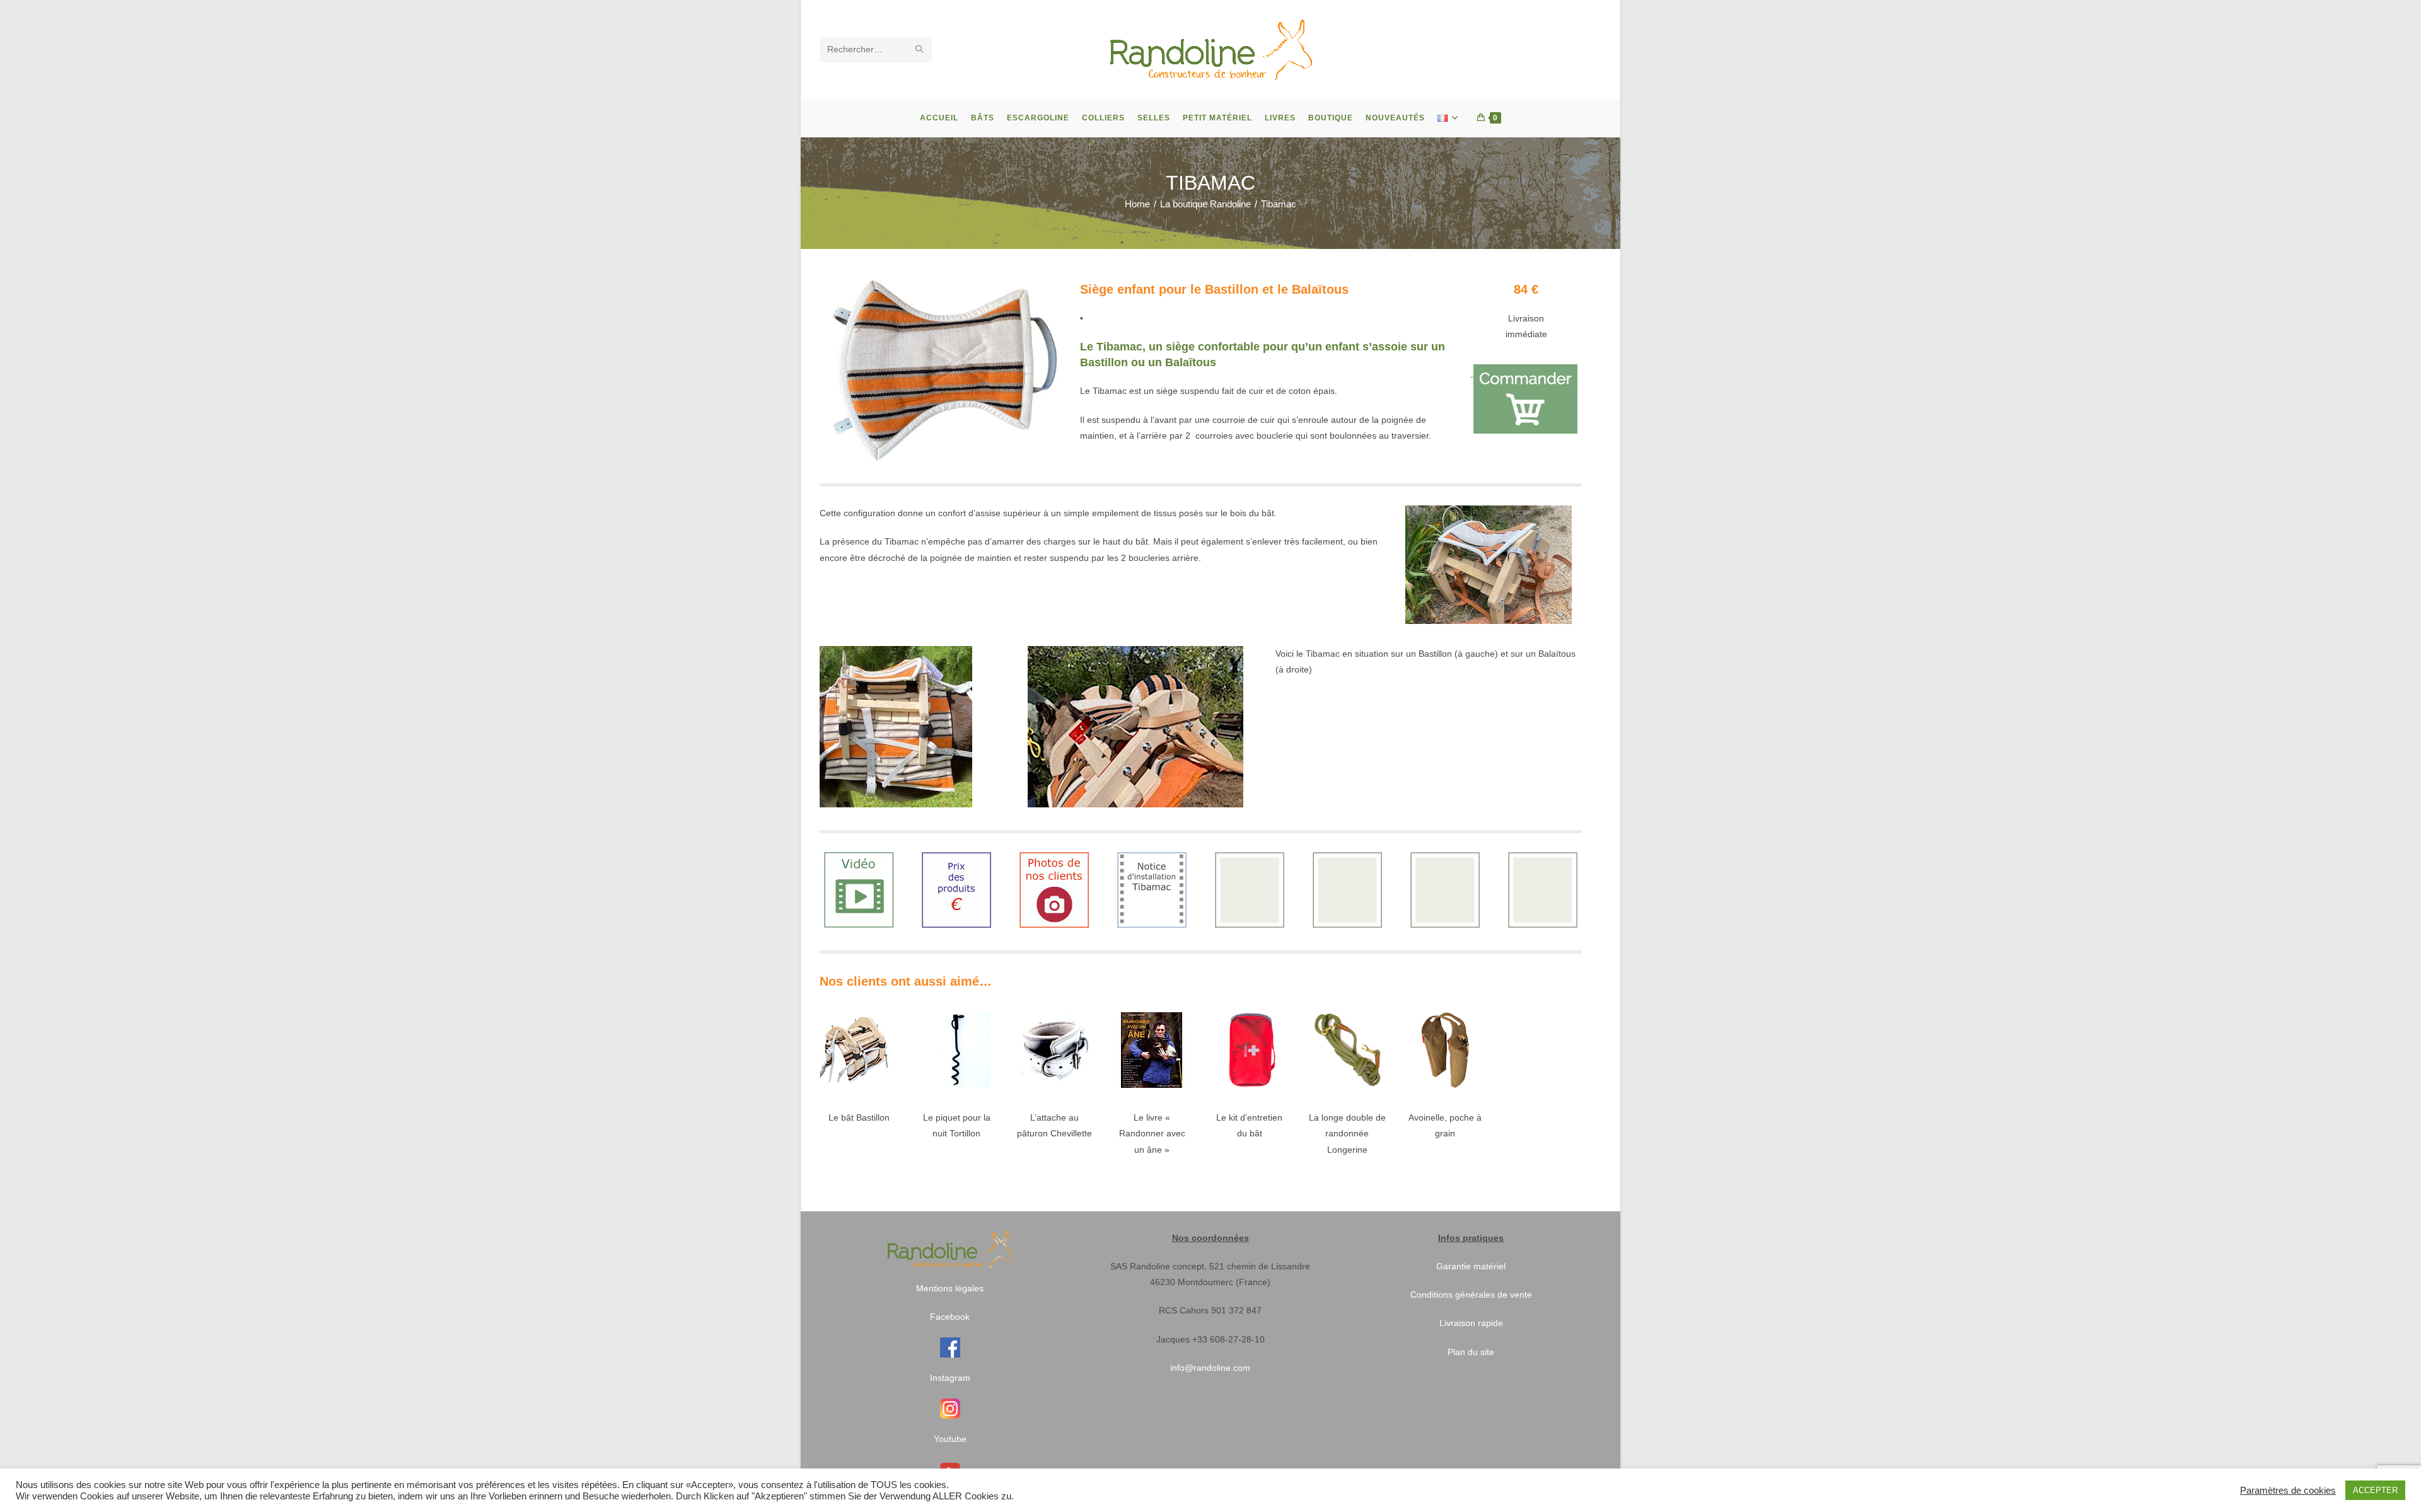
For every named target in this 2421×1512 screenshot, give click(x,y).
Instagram (950, 1378)
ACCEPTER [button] (2375, 1490)
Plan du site (1471, 1352)
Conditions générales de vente (1471, 1295)
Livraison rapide (1471, 1323)
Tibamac (1279, 204)
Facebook (950, 1317)
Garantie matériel (1471, 1266)
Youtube (950, 1439)
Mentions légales (950, 1288)
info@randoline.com (1210, 1368)
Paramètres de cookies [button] (2288, 1491)
